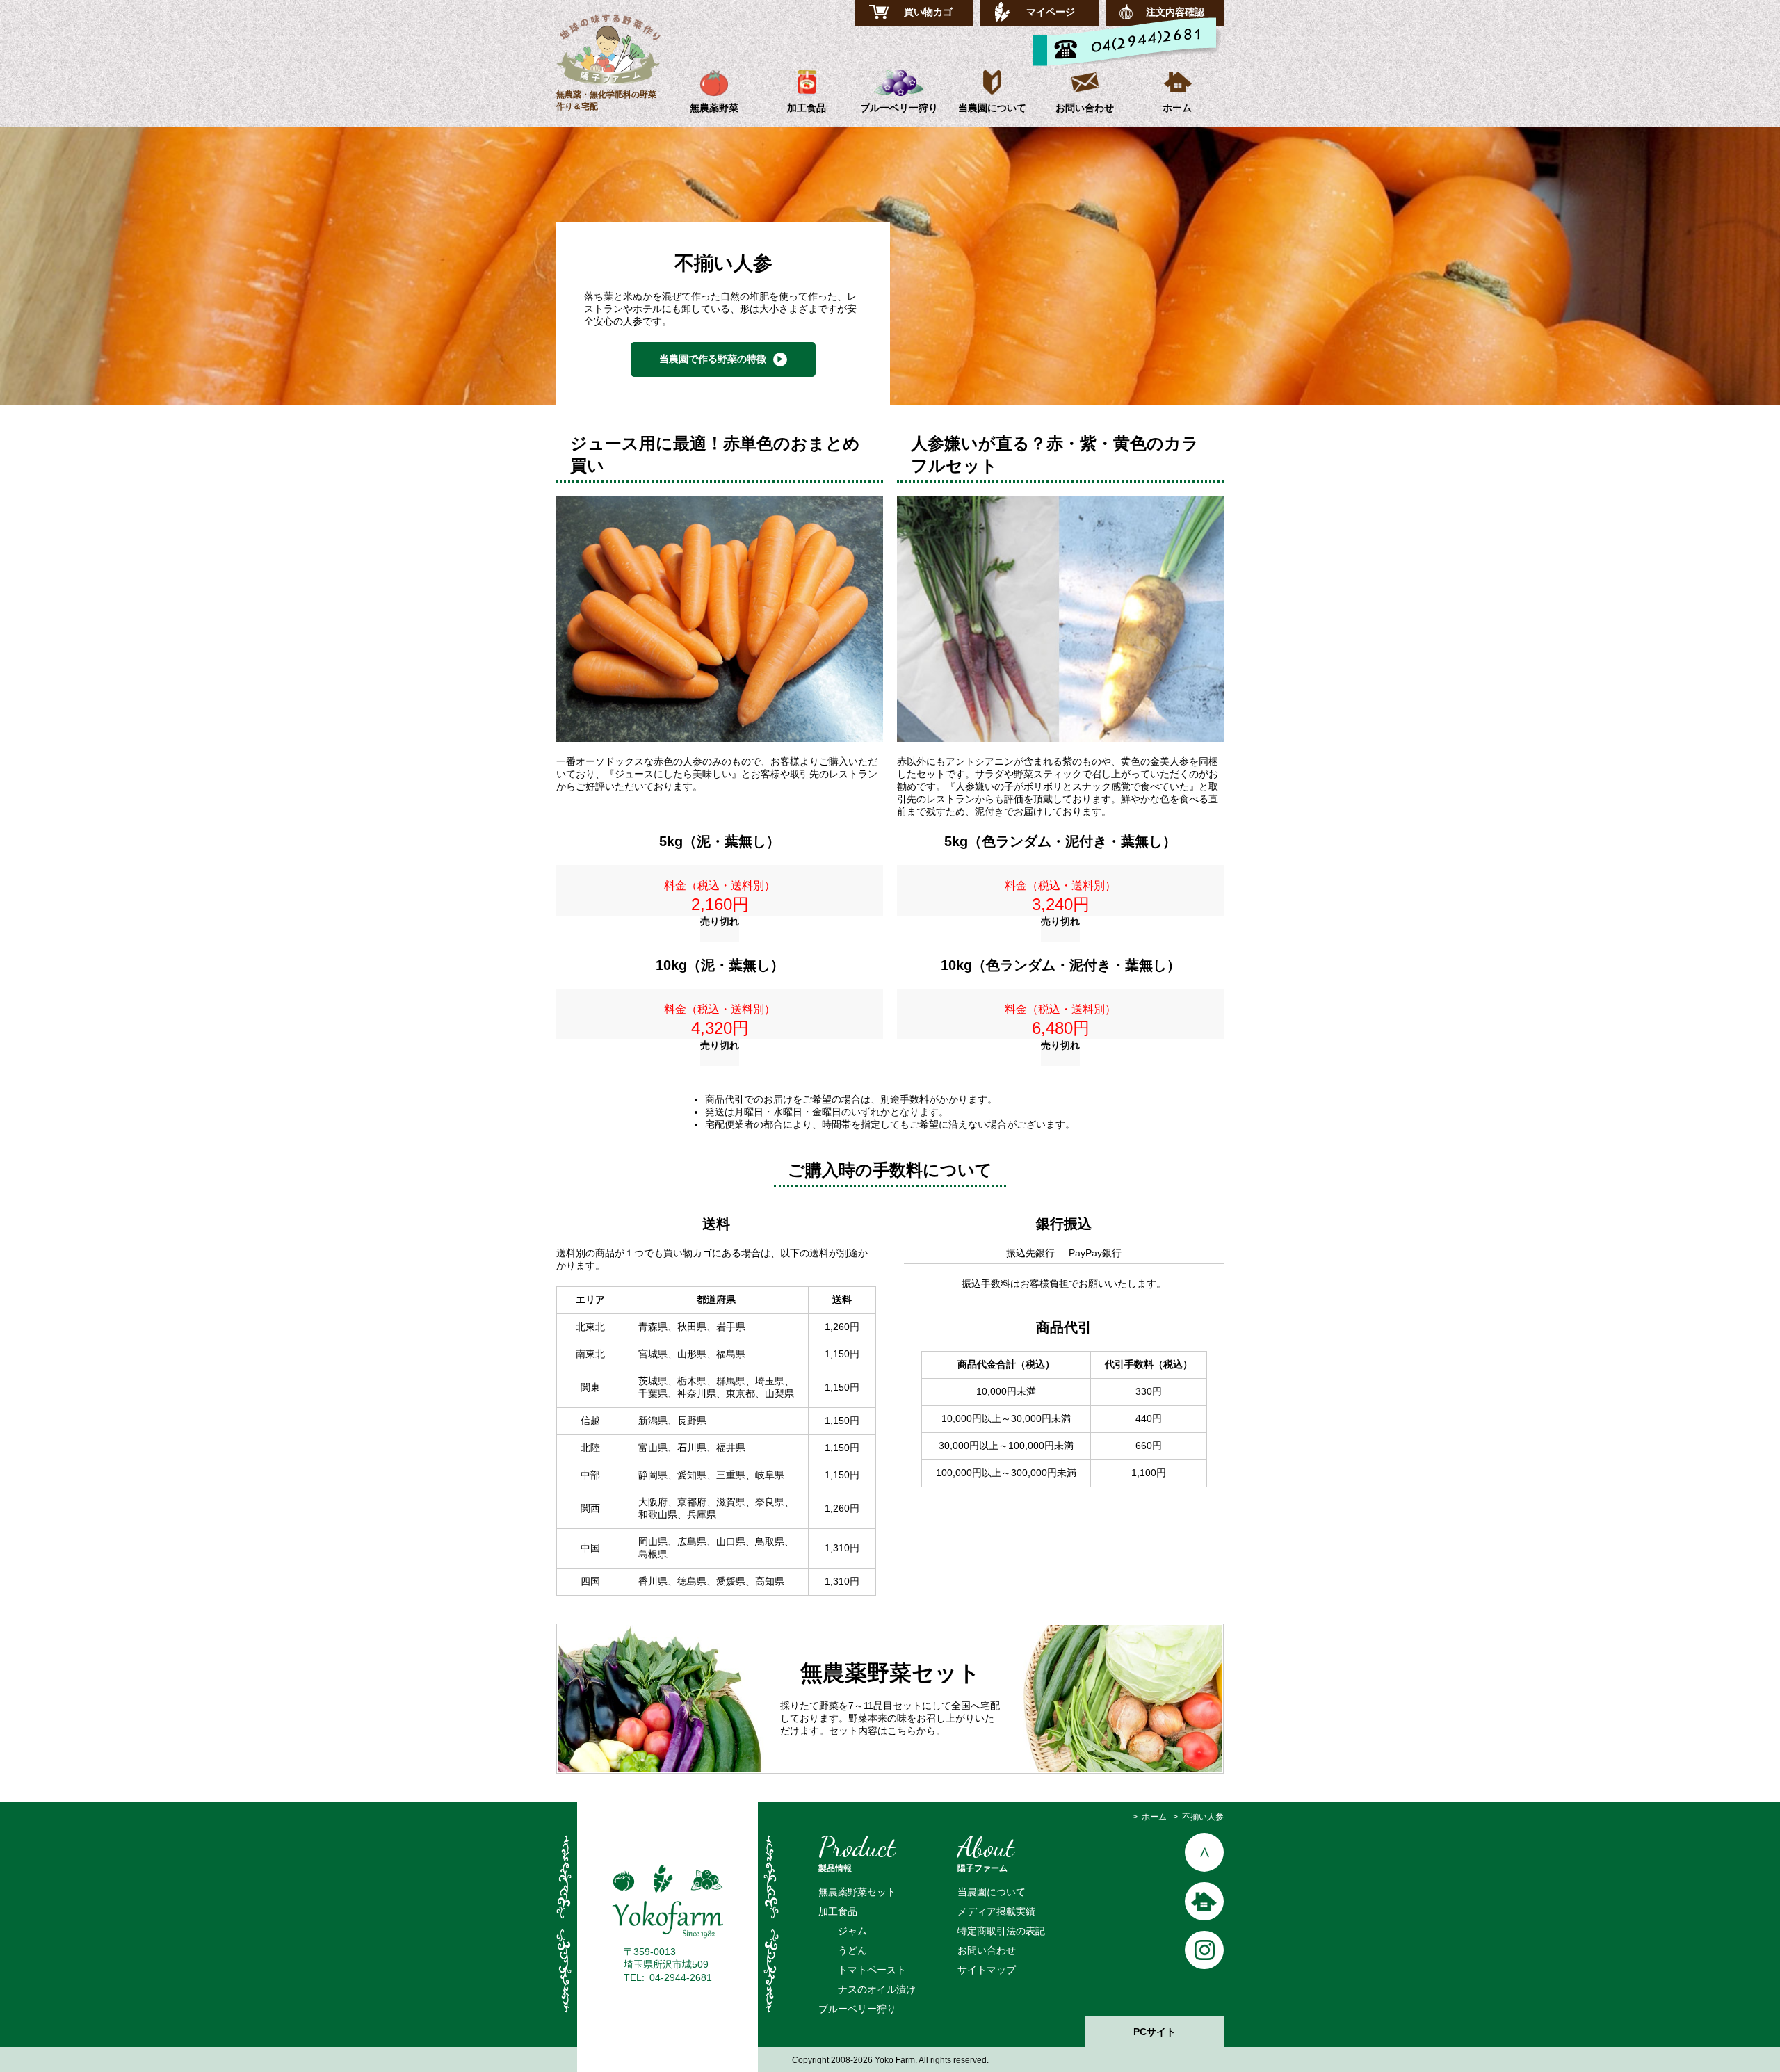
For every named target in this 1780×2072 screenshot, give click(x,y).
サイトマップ (987, 1970)
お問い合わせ (1085, 108)
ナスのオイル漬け (877, 1989)
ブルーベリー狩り (899, 108)
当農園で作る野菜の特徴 (713, 359)
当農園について (992, 108)
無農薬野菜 (714, 108)
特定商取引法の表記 (1001, 1931)
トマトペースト (872, 1970)
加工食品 (807, 108)
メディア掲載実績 (996, 1911)
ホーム (1177, 108)
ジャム (852, 1931)
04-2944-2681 (681, 1977)
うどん (852, 1950)
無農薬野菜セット (857, 1892)
